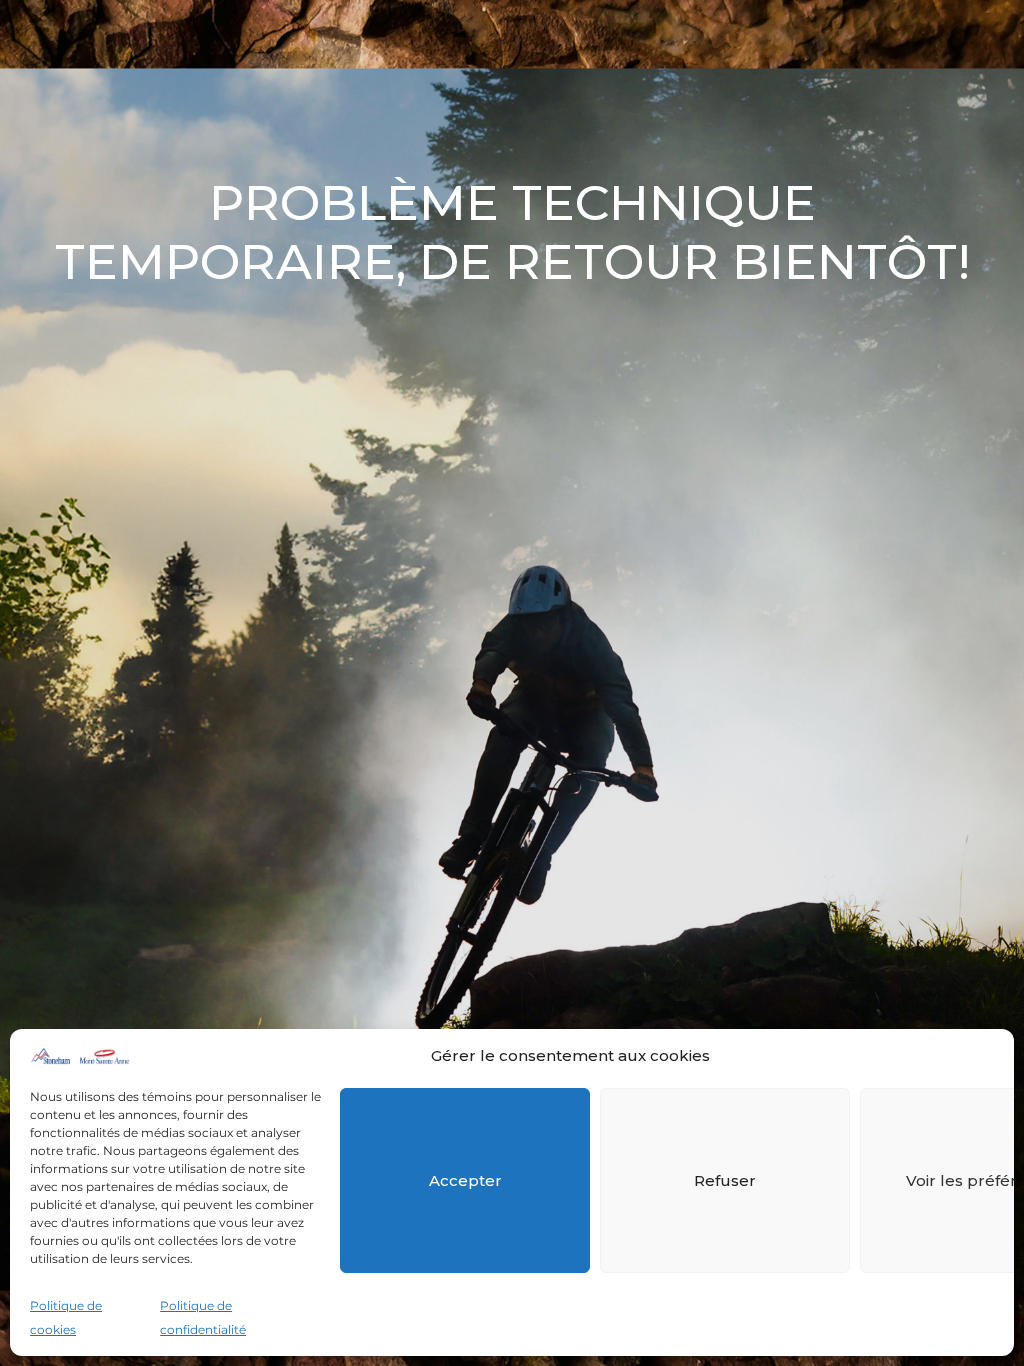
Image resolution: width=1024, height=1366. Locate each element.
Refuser (725, 1180)
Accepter (465, 1180)
